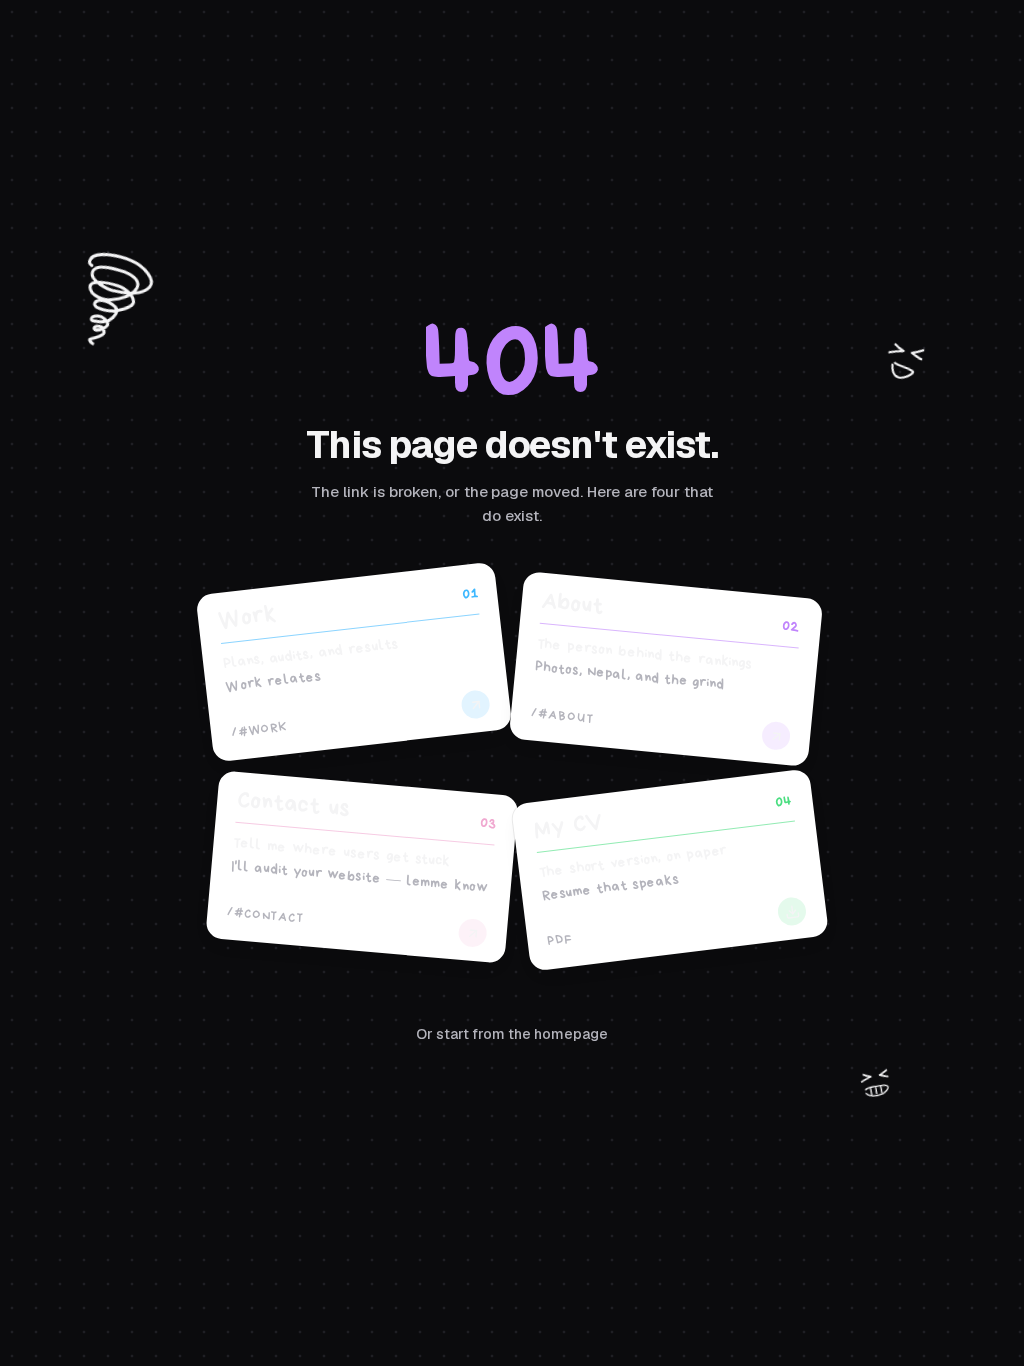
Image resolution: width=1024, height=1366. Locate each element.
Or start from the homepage (512, 1034)
